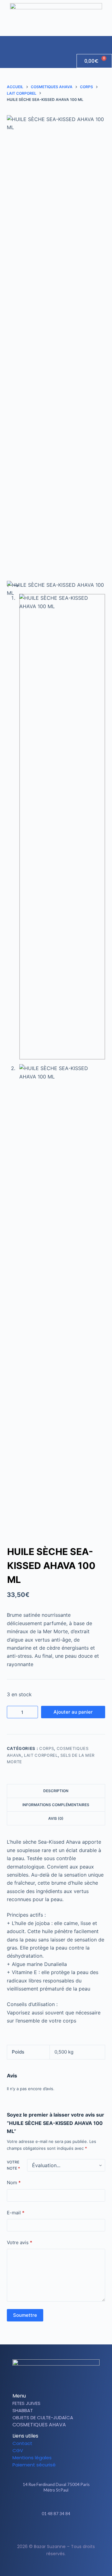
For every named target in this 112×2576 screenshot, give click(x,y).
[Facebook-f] (51, 2532)
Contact (22, 2443)
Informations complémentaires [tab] (56, 1805)
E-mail (16, 2213)
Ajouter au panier (73, 1712)
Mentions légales (32, 2458)
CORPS (47, 1748)
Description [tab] (56, 1791)
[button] (107, 42)
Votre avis (20, 2242)
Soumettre (25, 2315)
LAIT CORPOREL (41, 1755)
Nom (14, 2183)
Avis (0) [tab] (56, 1818)
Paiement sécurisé (34, 2465)
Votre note (13, 2165)
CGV (18, 2450)
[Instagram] (61, 2532)
